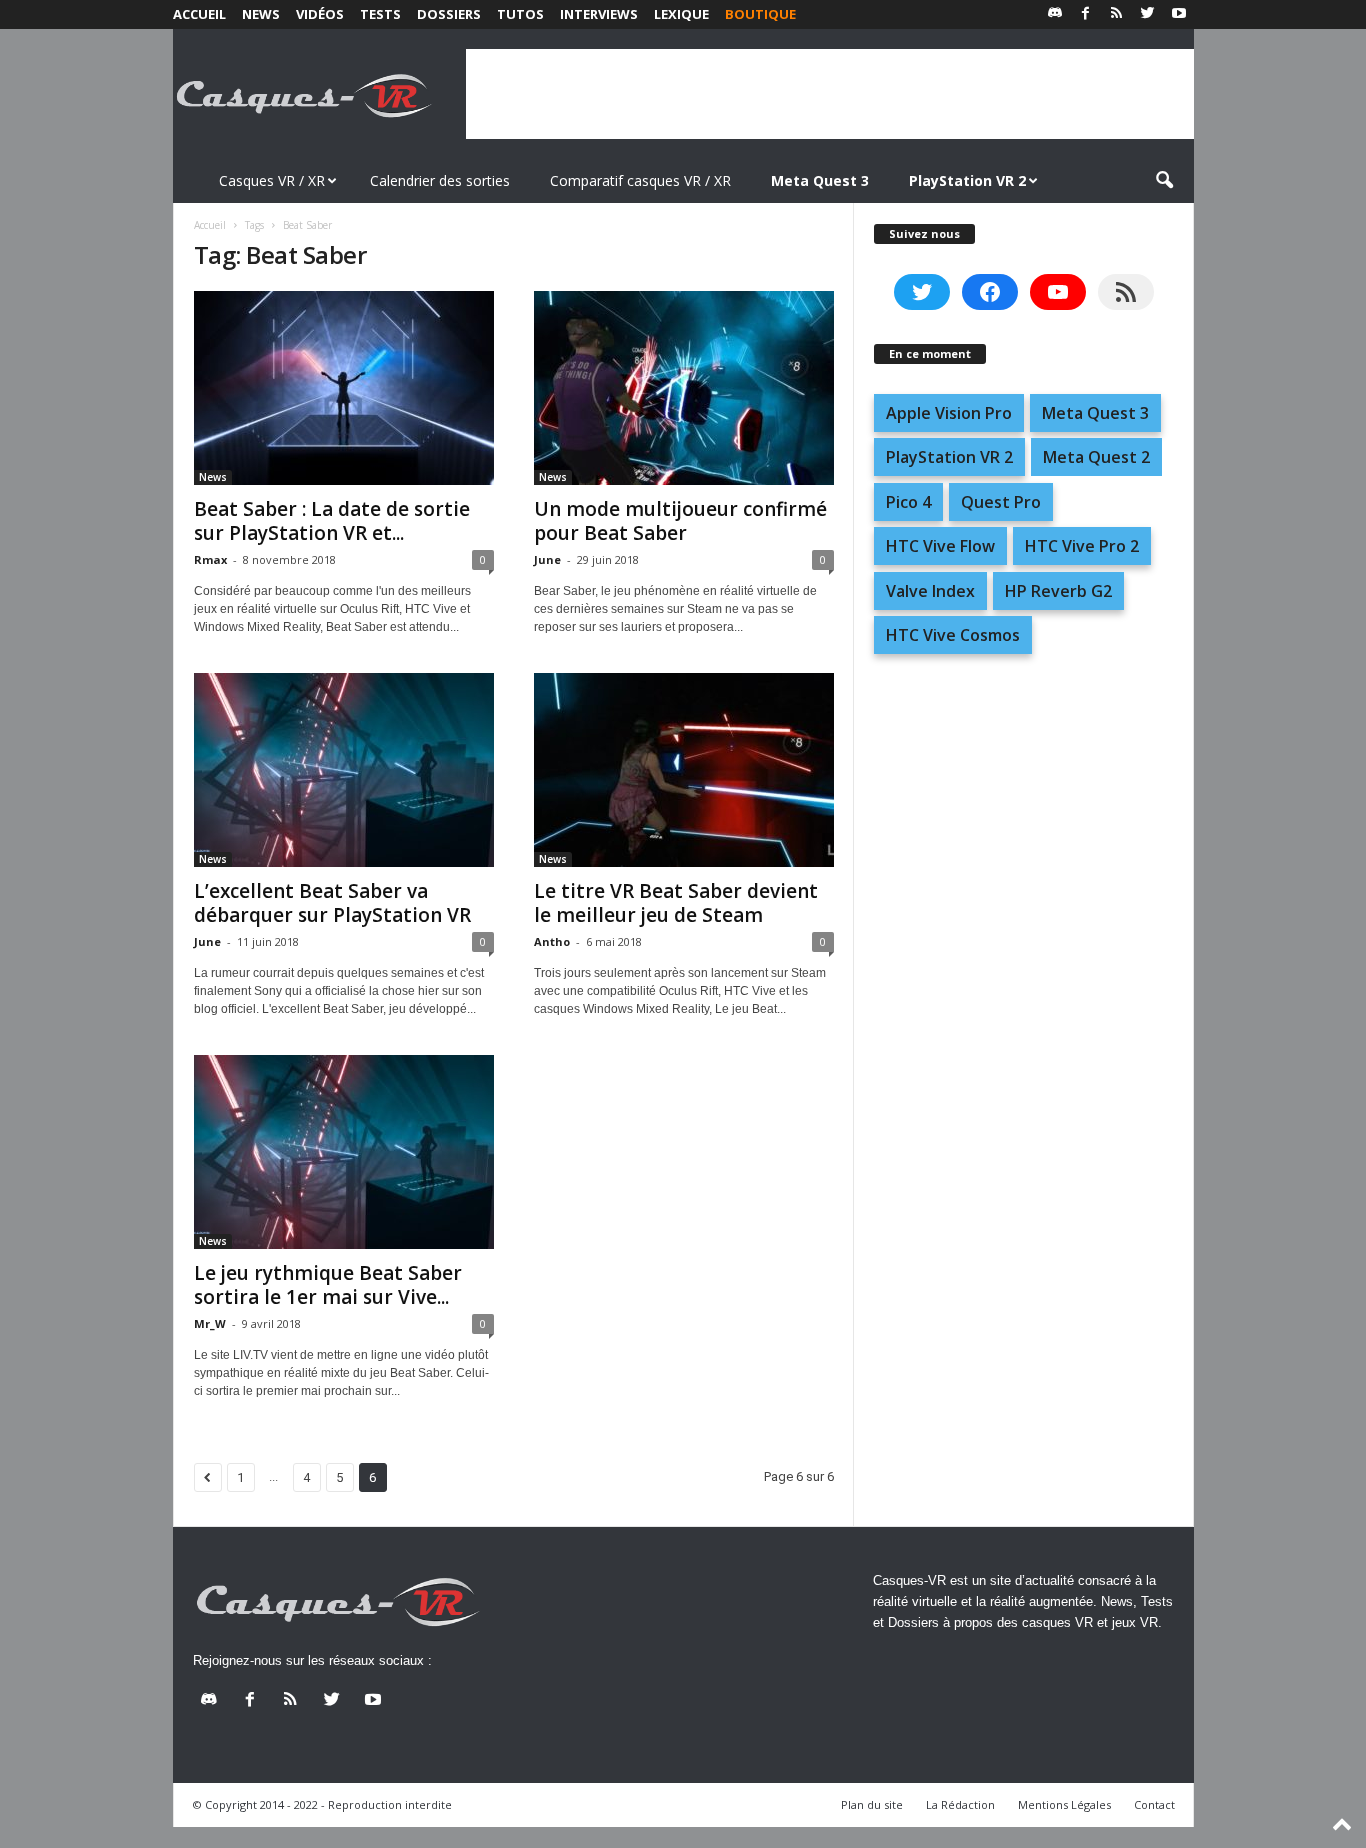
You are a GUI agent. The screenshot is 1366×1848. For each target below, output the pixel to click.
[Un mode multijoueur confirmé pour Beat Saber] (684, 388)
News (261, 14)
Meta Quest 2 (1096, 457)
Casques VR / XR (272, 180)
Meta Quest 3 (1095, 413)
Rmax (210, 559)
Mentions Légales (1064, 1804)
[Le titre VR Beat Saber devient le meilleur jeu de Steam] (684, 770)
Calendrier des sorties (440, 180)
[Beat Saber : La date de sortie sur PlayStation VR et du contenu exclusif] (344, 388)
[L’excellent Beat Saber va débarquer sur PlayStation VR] (344, 770)
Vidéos (320, 14)
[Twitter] (1148, 14)
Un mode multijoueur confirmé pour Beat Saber (680, 521)
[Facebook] (1086, 14)
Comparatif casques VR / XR (640, 180)
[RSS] (1117, 14)
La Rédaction (960, 1804)
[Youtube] (1179, 14)
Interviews (599, 14)
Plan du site (872, 1804)
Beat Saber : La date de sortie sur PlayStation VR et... (332, 521)
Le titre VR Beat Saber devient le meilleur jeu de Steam (676, 903)
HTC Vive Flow (940, 546)
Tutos (520, 14)
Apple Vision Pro (949, 413)
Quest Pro (1001, 502)
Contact (1154, 1804)
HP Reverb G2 (1058, 591)
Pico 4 (908, 502)
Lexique (681, 14)
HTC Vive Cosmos (953, 635)
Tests (380, 14)
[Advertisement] (830, 94)
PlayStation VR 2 (949, 457)
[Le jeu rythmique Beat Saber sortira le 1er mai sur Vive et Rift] (344, 1152)
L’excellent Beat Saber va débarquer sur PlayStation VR (332, 903)
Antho (552, 941)
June (547, 559)
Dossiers (449, 14)
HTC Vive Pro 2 (1082, 546)
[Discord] (1055, 14)
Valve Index (930, 591)
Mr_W (210, 1323)
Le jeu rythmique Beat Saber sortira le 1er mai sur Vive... (328, 1285)
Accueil (199, 14)
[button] (1164, 181)
